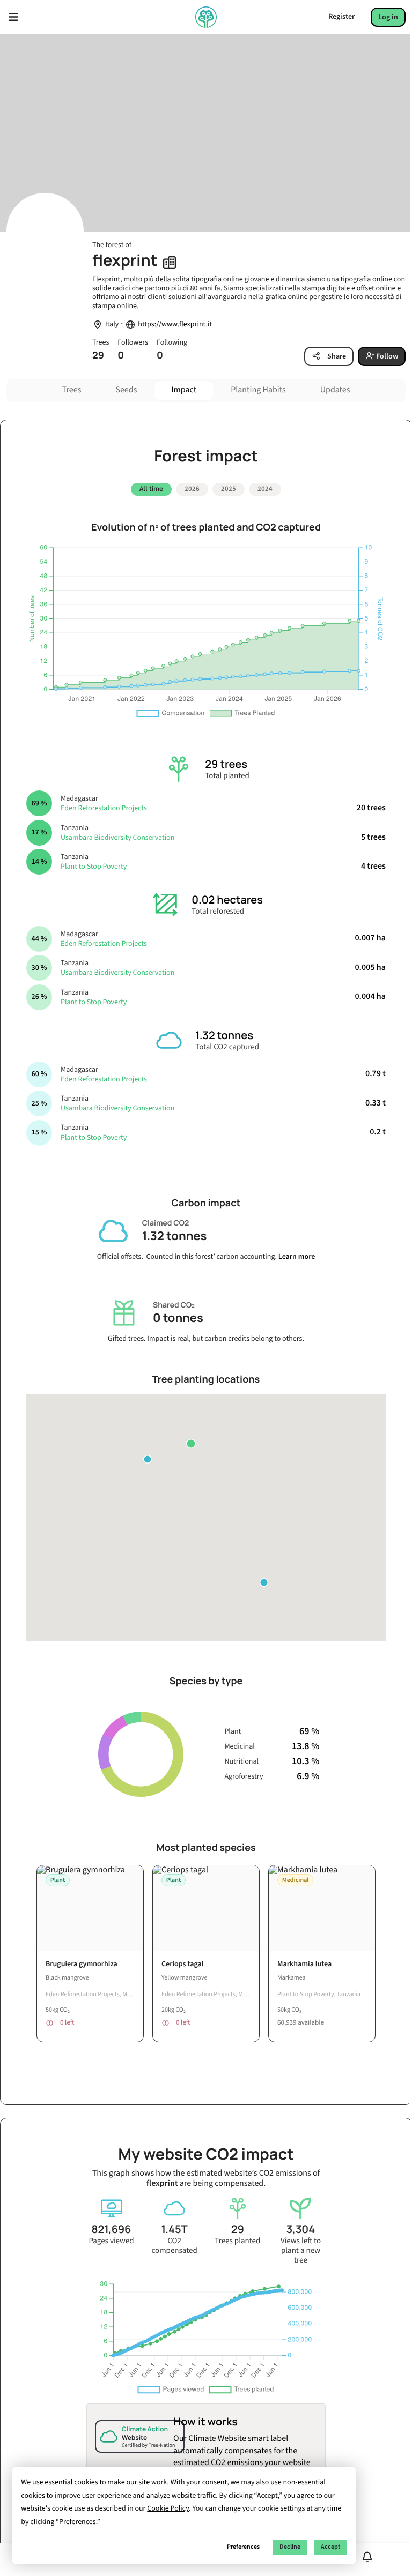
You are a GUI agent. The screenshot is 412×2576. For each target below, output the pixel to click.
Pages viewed (111, 2241)
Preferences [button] (78, 2522)
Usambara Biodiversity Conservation (117, 838)
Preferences (243, 2547)
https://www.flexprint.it (175, 324)
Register (341, 17)
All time (151, 489)
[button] (191, 1444)
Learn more (297, 1257)
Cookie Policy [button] (168, 2508)
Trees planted (237, 2241)
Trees (72, 390)
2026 (192, 489)
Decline (290, 2547)
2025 (229, 489)
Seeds (126, 390)
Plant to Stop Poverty (94, 867)
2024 (265, 489)
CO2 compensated (174, 2246)
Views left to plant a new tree (301, 2251)
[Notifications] (367, 2557)
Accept (330, 2547)
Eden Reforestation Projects (104, 808)
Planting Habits (258, 390)
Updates (335, 390)
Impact (184, 390)
